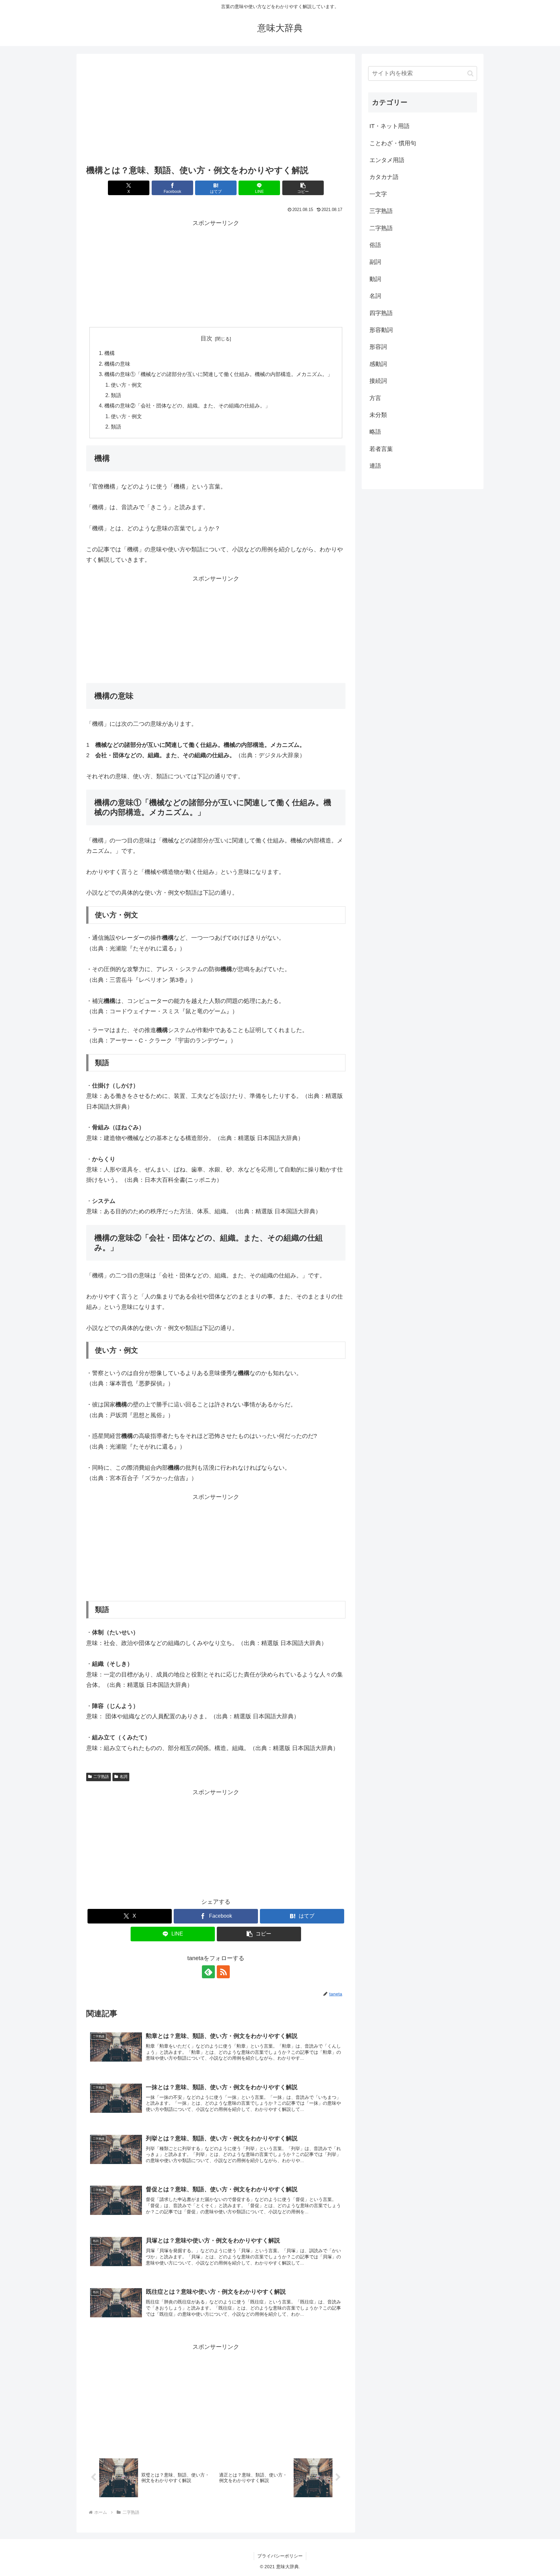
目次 (206, 338)
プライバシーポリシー (280, 2556)
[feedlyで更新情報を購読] (208, 1972)
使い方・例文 (126, 385)
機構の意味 (117, 364)
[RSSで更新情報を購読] (223, 1972)
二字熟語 (101, 1777)
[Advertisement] (216, 111)
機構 (110, 353)
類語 (116, 395)
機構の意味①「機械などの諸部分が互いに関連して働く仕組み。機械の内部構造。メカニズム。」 (218, 374)
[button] (303, 188)
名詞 (123, 1777)
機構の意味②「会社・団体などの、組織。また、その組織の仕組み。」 (187, 406)
